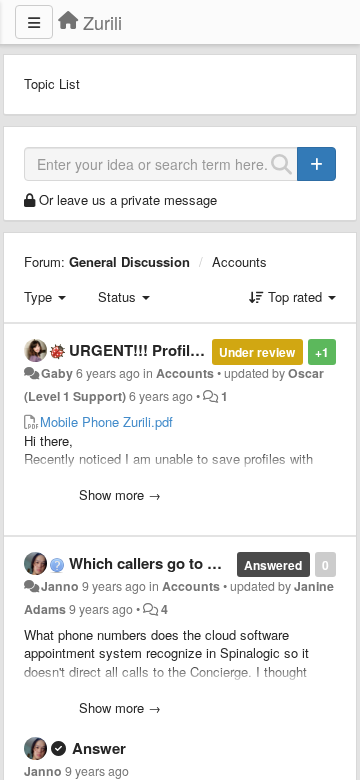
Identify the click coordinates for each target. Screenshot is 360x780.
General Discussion (129, 261)
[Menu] (34, 22)
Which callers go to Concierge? (178, 563)
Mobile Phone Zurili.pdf (106, 421)
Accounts (239, 261)
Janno (60, 586)
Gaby (57, 373)
